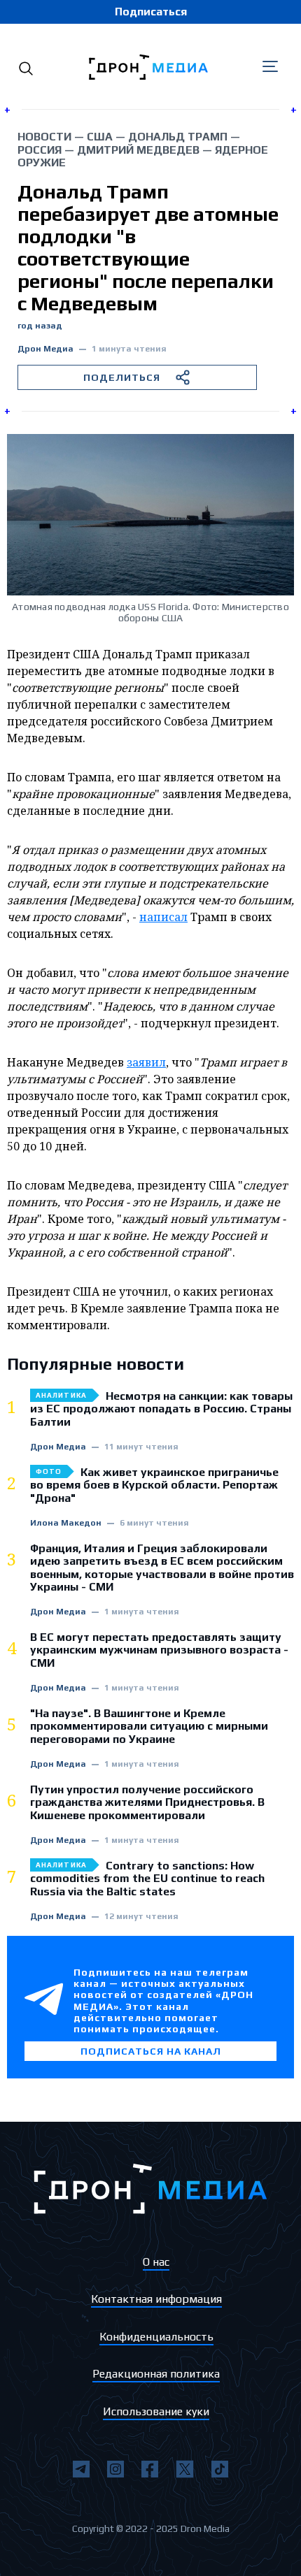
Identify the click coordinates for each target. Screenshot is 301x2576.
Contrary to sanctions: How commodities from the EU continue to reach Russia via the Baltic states (147, 1879)
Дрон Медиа (45, 349)
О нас (156, 2262)
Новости (44, 137)
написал (163, 917)
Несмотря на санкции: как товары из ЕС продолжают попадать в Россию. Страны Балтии (161, 1409)
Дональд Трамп (178, 137)
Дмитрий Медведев (138, 150)
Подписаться (151, 12)
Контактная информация (156, 2299)
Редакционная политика (156, 2374)
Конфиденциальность (156, 2337)
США (100, 137)
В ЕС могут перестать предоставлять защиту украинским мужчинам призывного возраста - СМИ (159, 1650)
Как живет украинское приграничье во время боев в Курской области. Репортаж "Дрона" (154, 1485)
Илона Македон (66, 1523)
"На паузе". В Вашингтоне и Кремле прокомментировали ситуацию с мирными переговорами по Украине (149, 1727)
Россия (40, 150)
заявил (146, 1062)
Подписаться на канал (151, 2051)
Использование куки (156, 2411)
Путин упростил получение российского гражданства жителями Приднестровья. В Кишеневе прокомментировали (147, 1803)
